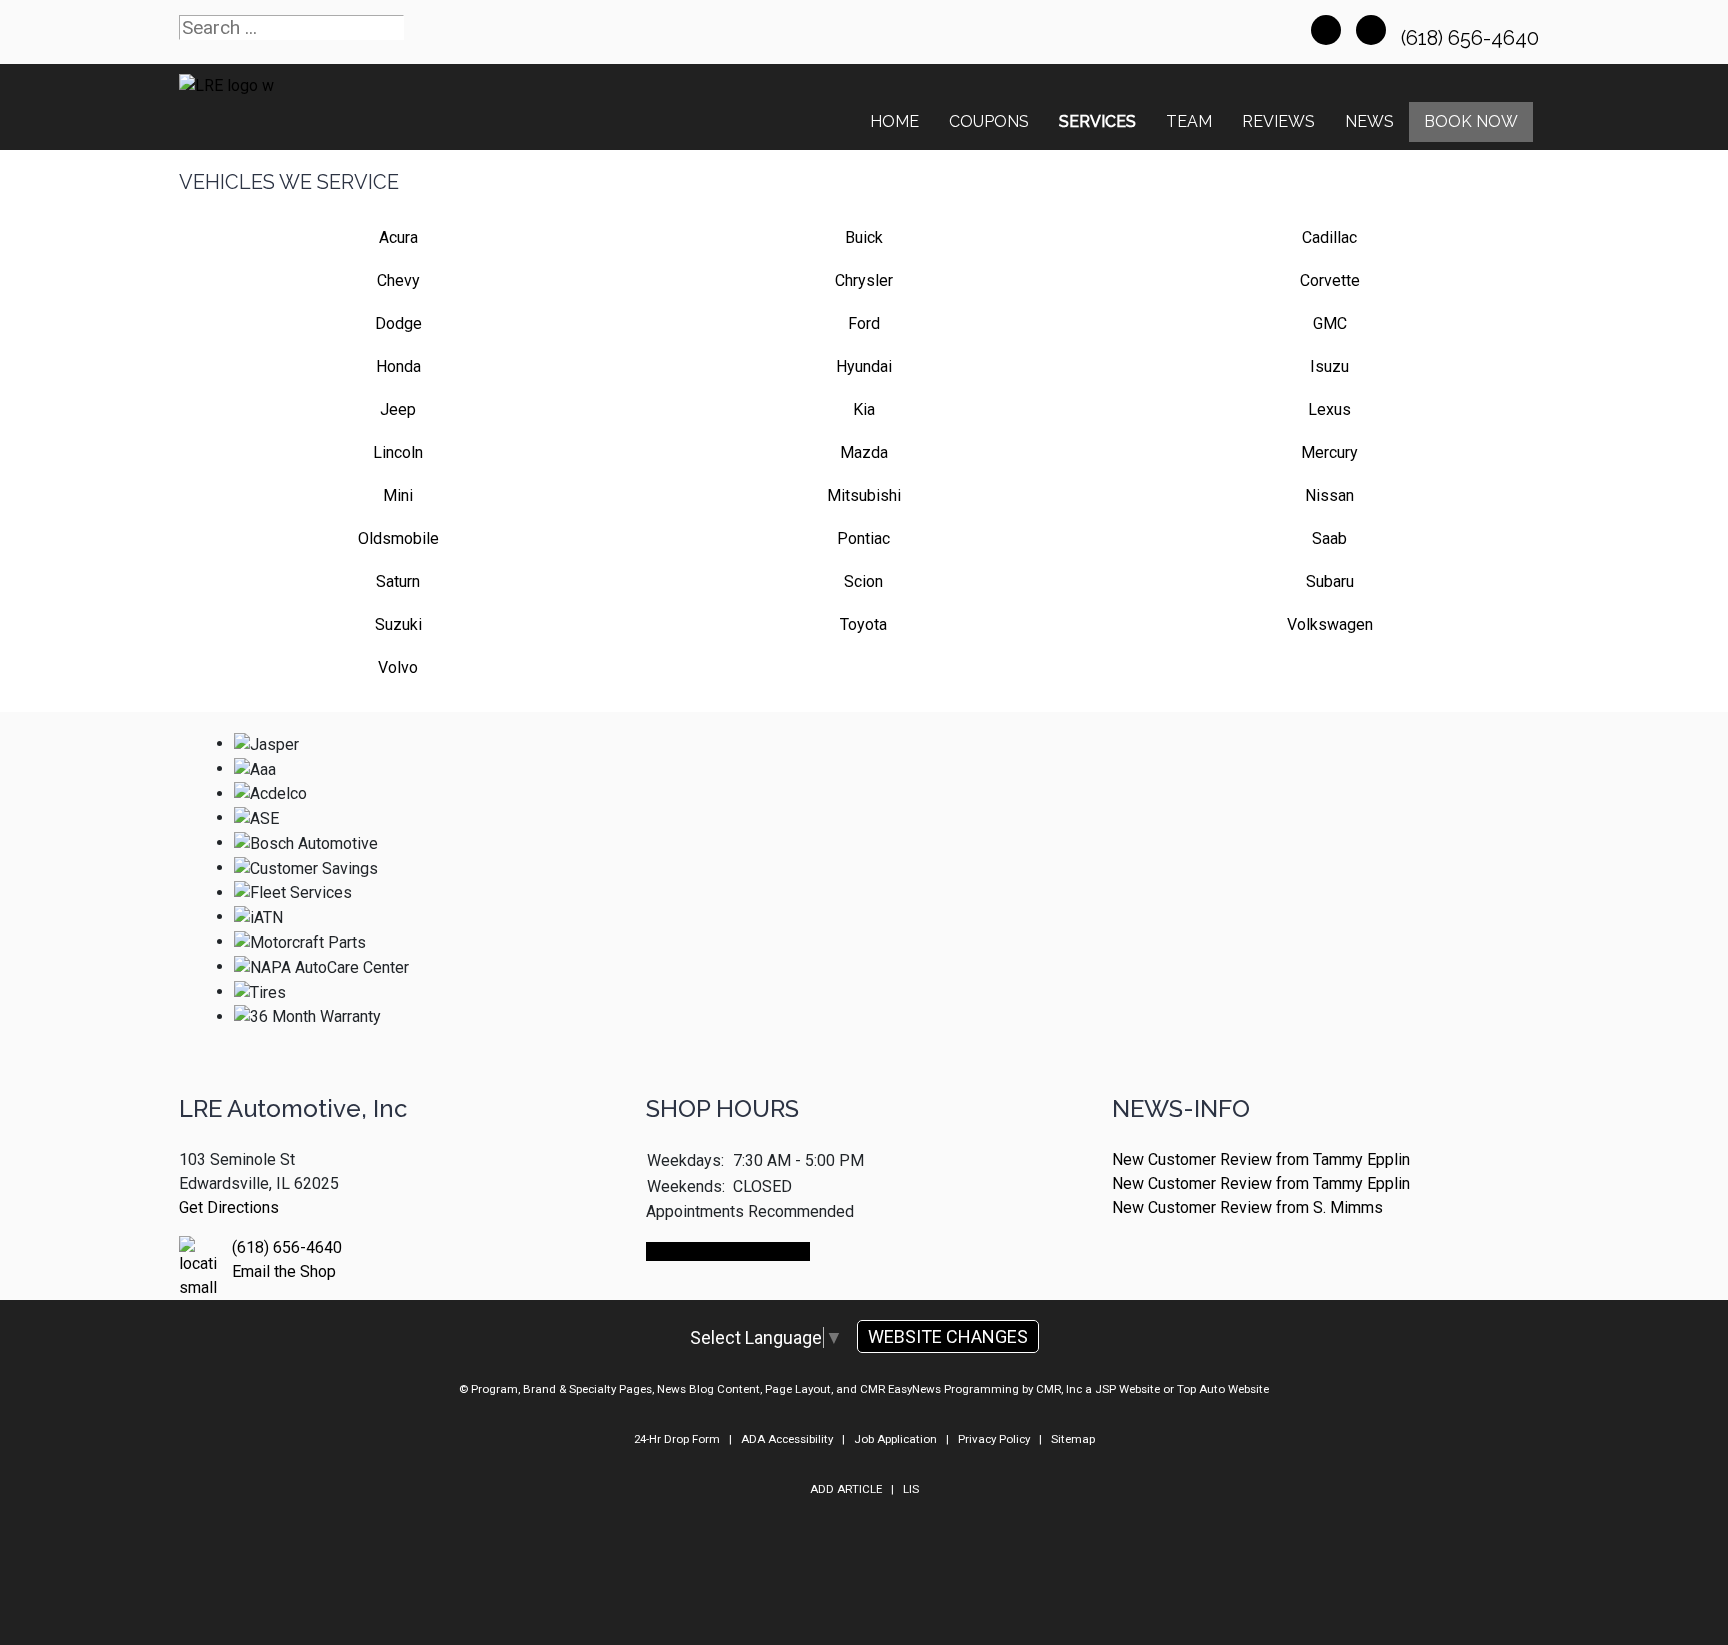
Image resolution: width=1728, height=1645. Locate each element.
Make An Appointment (728, 1251)
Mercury (1329, 452)
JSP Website (1127, 1389)
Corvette (1330, 280)
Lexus (1329, 409)
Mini (398, 495)
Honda (398, 366)
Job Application (895, 1439)
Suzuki (398, 624)
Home (894, 121)
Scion (863, 581)
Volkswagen (1330, 624)
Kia (864, 409)
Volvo (398, 667)
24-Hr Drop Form (677, 1439)
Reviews (1278, 121)
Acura (398, 237)
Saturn (398, 581)
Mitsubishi (864, 495)
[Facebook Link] (1326, 30)
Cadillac (1329, 237)
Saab (1329, 538)
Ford (864, 323)
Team (1189, 121)
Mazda (864, 452)
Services (1097, 121)
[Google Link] (1371, 30)
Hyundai (864, 366)
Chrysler (864, 280)
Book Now (1471, 121)
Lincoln (398, 452)
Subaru (1330, 581)
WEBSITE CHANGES (948, 1336)
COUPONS (989, 121)
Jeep (398, 409)
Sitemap (1073, 1439)
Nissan (1329, 495)
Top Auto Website (1223, 1389)
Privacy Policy (994, 1439)
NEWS (1369, 121)
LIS (911, 1489)
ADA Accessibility (787, 1439)
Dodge (398, 323)
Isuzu (1329, 366)
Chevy (398, 280)
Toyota (863, 624)
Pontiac (863, 538)
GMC (1330, 323)
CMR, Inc (1059, 1389)
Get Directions (229, 1207)
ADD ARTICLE (846, 1489)
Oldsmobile (398, 538)
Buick (864, 237)
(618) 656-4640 (1472, 38)
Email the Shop (284, 1271)
